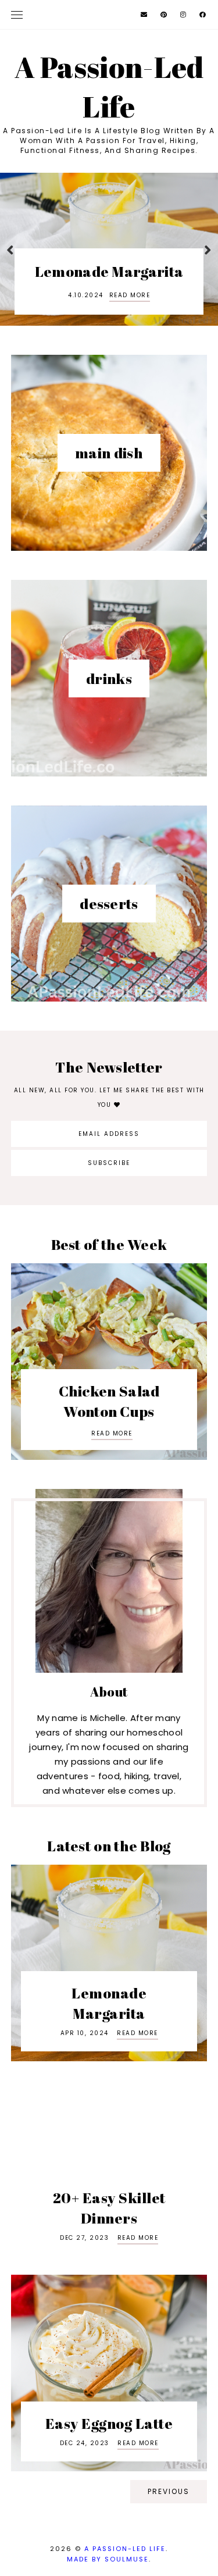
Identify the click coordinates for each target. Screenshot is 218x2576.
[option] (109, 249)
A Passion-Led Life (125, 2549)
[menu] (17, 15)
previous (169, 2491)
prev (10, 249)
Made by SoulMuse (108, 2559)
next (208, 249)
